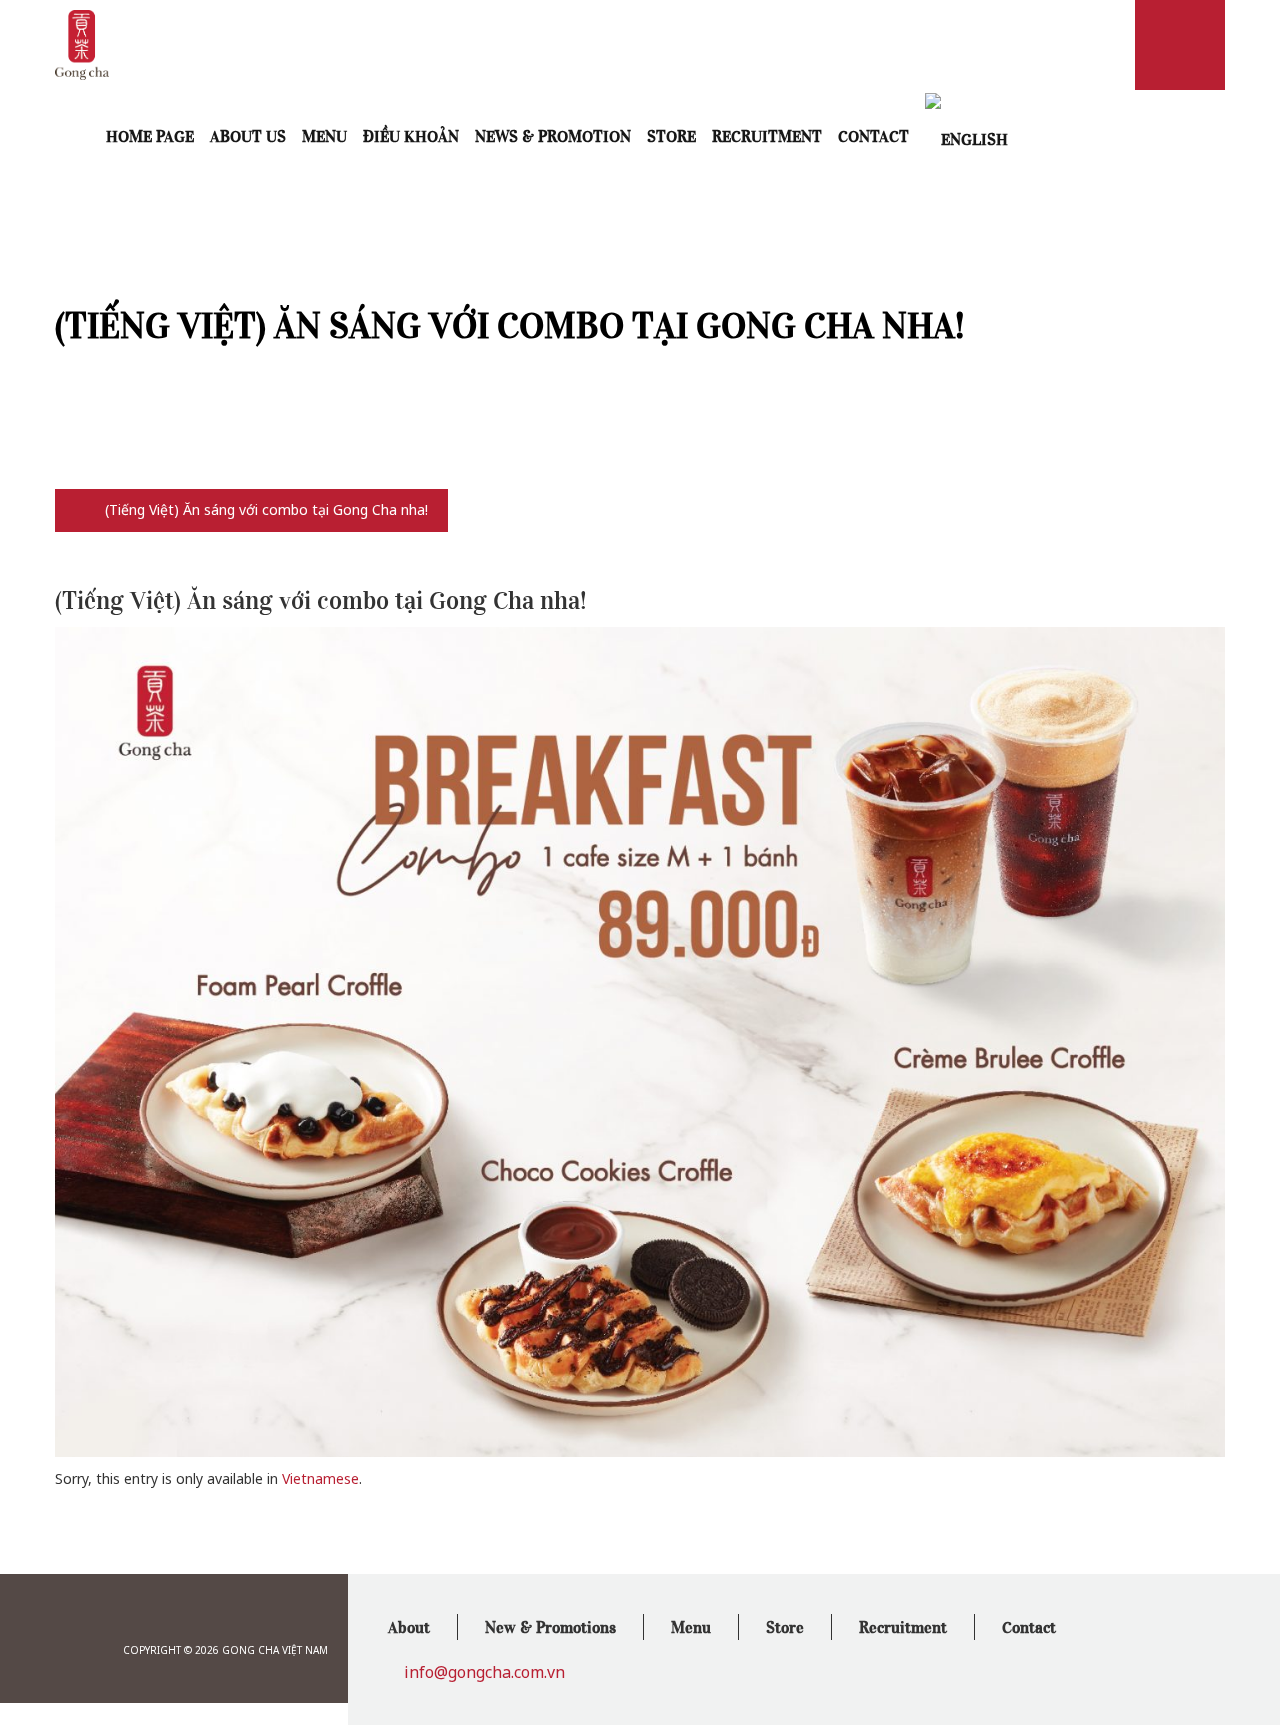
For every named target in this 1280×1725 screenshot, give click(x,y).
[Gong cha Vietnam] (82, 43)
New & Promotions (550, 1626)
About (409, 1626)
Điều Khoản (411, 135)
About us (248, 135)
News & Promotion (553, 135)
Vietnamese (320, 1478)
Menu (324, 135)
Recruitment (767, 135)
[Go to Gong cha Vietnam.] (82, 509)
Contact (873, 135)
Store (671, 135)
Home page (150, 135)
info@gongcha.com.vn (484, 1672)
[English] (966, 136)
